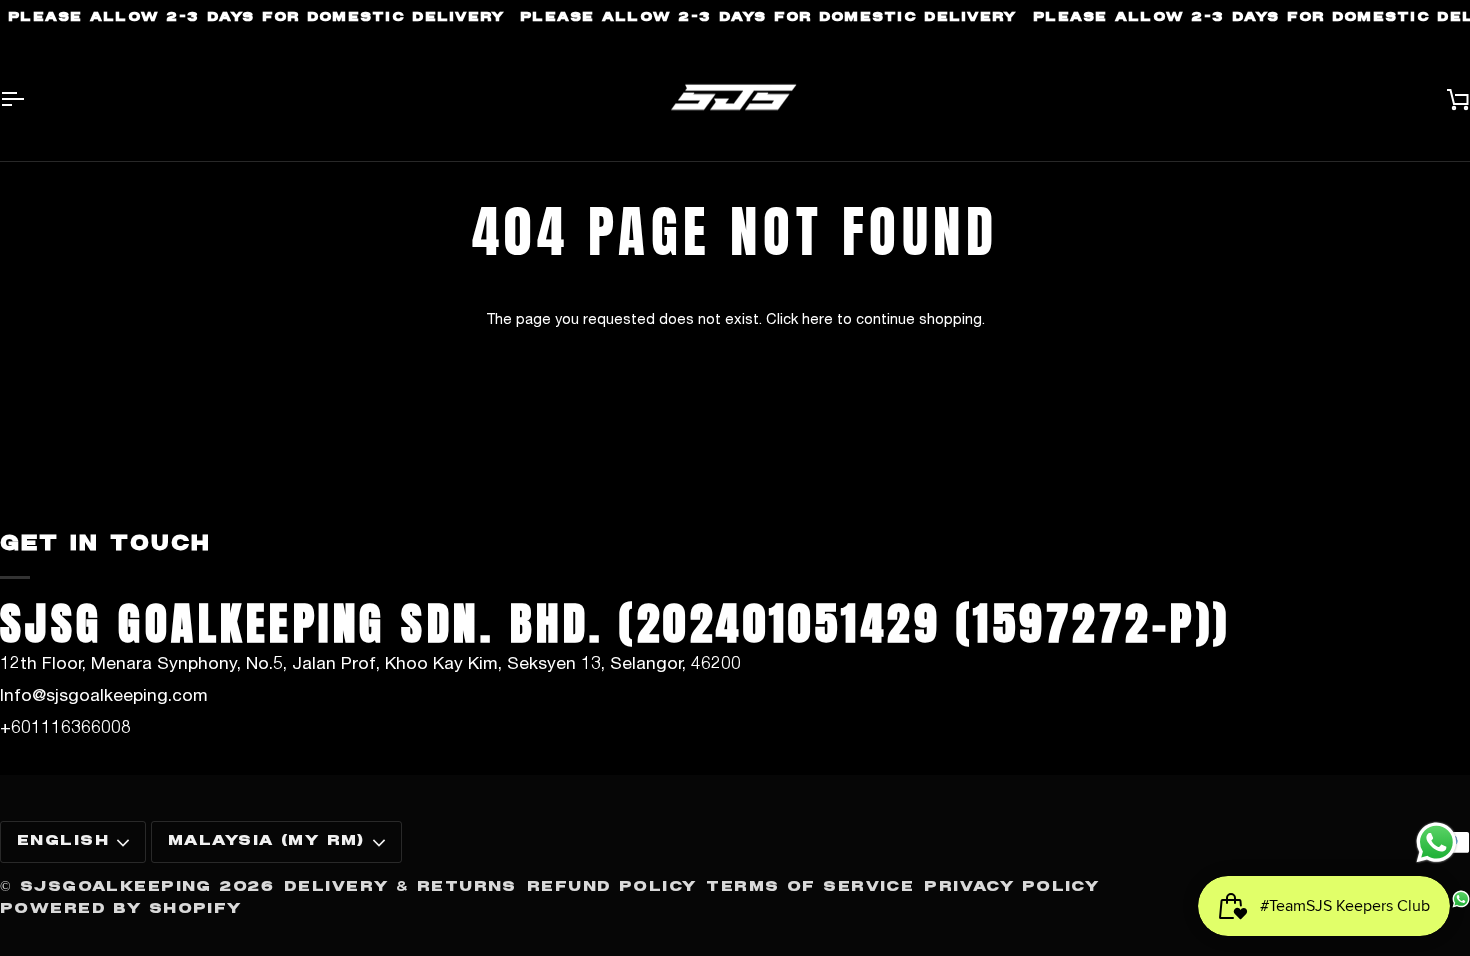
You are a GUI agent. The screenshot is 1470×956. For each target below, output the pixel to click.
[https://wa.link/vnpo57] (1461, 899)
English (63, 841)
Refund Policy (612, 887)
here (817, 318)
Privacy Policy (1011, 887)
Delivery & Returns (400, 887)
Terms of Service (810, 887)
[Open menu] (30, 99)
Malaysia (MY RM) (266, 841)
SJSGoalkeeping (116, 887)
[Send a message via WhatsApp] (1436, 842)
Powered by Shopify (121, 909)
